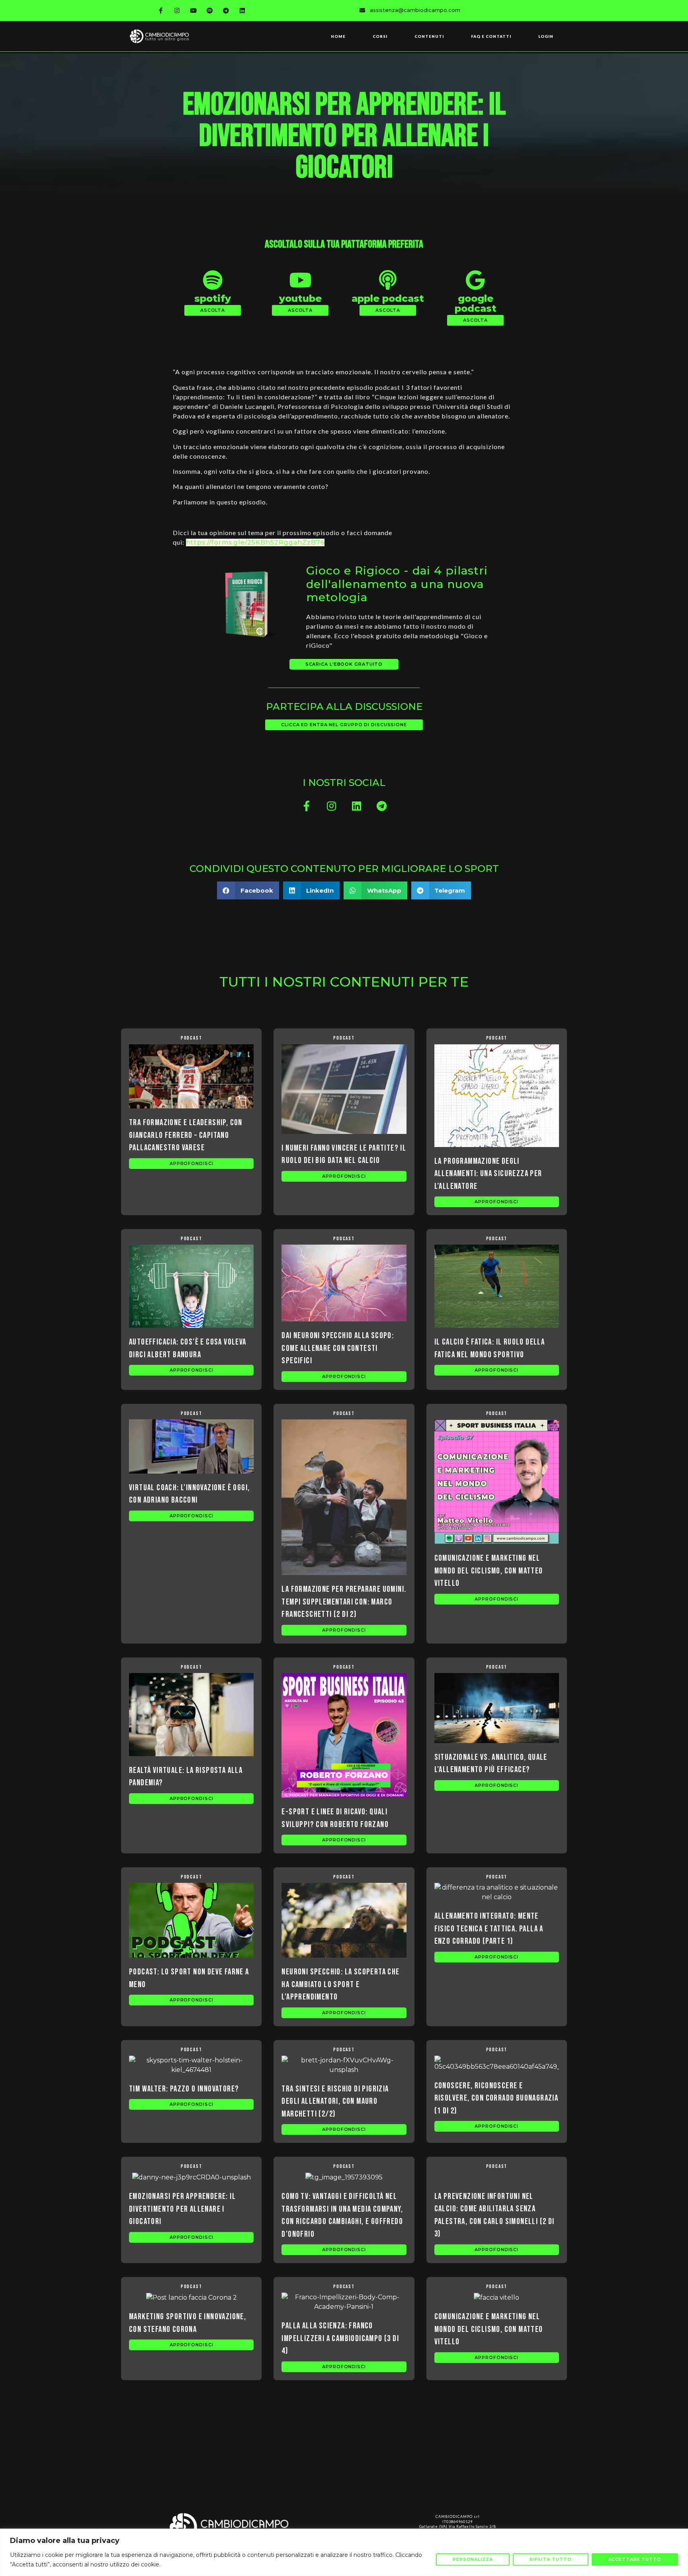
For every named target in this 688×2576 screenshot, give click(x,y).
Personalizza (473, 2559)
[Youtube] (193, 10)
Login (546, 36)
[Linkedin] (242, 10)
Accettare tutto (635, 2559)
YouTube (300, 298)
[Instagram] (177, 10)
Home (338, 36)
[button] (213, 310)
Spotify (213, 298)
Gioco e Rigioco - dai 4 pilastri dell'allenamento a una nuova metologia (397, 584)
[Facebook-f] (161, 10)
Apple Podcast (388, 298)
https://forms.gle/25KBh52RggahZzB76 (255, 542)
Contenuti (429, 36)
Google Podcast (476, 303)
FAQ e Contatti (491, 36)
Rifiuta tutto (551, 2559)
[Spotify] (210, 10)
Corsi (380, 36)
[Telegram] (226, 10)
